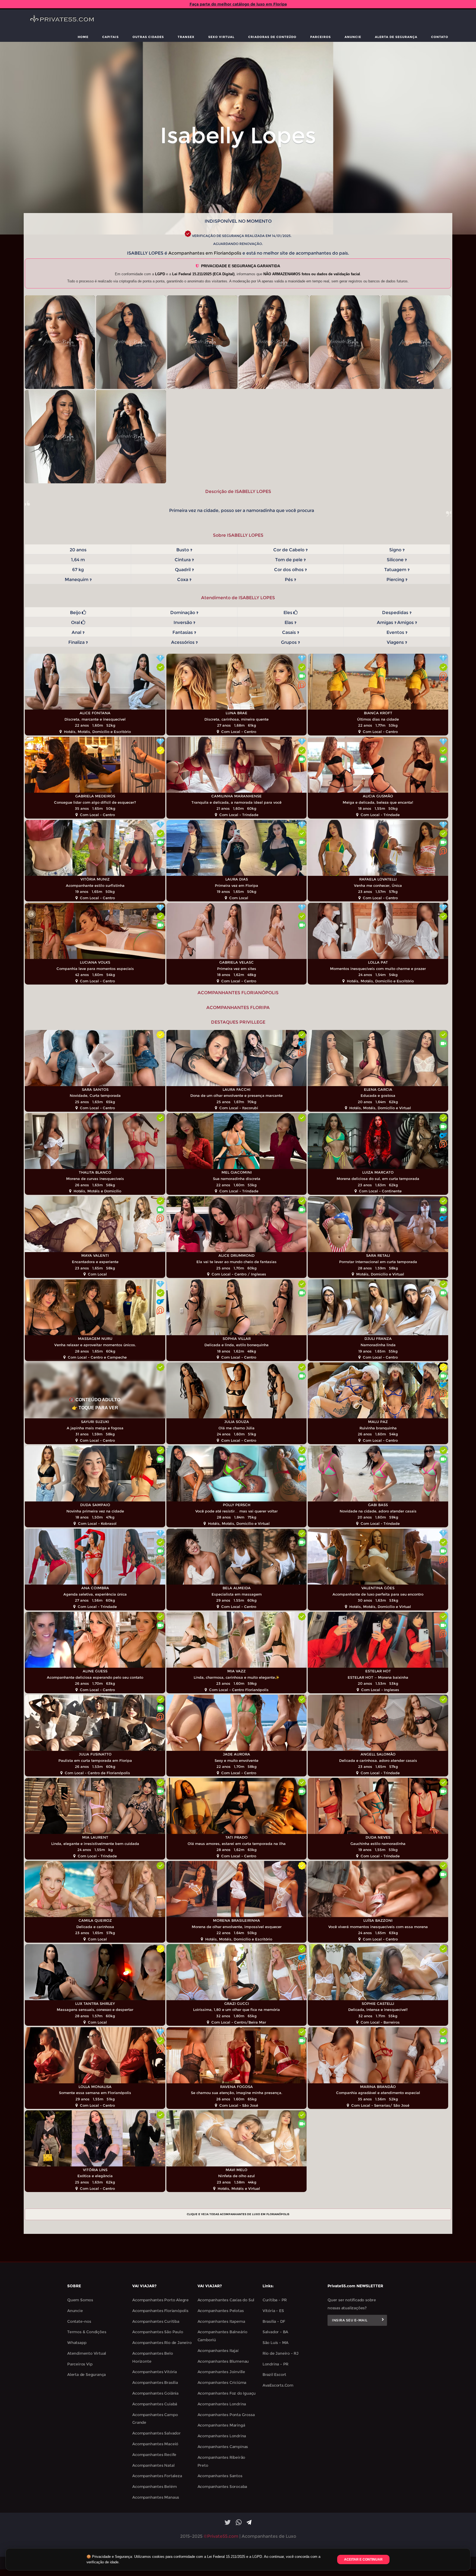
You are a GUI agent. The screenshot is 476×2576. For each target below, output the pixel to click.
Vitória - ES (273, 2311)
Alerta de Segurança (396, 37)
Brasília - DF (274, 2321)
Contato (440, 37)
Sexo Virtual (221, 37)
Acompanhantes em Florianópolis (205, 253)
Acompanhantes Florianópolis (160, 2311)
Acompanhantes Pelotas (221, 2311)
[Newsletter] (383, 2320)
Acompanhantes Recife (154, 2455)
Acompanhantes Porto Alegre (160, 2300)
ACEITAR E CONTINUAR (363, 2559)
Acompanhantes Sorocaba (222, 2487)
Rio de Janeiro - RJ (281, 2353)
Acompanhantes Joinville (221, 2372)
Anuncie (353, 37)
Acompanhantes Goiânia (155, 2393)
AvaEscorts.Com (278, 2385)
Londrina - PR (275, 2364)
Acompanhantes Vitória (155, 2372)
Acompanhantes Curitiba (156, 2321)
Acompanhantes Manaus (156, 2497)
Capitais (110, 37)
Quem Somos (80, 2300)
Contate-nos (79, 2321)
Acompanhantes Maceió (155, 2444)
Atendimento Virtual (87, 2353)
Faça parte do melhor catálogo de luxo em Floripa (238, 4)
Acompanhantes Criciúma (222, 2383)
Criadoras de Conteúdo (272, 37)
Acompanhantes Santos (220, 2476)
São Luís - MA (275, 2343)
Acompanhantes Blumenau (223, 2361)
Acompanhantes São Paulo (158, 2332)
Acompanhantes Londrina (222, 2404)
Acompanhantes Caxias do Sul (226, 2300)
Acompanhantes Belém (154, 2487)
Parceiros (321, 37)
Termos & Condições (87, 2332)
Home (83, 37)
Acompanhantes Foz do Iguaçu (227, 2393)
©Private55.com (221, 2536)
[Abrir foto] (60, 342)
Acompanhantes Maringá (221, 2425)
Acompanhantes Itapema (221, 2321)
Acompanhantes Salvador (156, 2433)
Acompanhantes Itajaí (218, 2351)
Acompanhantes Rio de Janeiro (162, 2343)
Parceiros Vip (80, 2364)
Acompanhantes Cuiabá (155, 2404)
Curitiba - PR (275, 2300)
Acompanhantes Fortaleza (157, 2476)
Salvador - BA (275, 2332)
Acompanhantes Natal (153, 2465)
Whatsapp (77, 2343)
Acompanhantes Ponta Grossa (226, 2415)
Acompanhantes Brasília (155, 2383)
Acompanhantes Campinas (223, 2447)
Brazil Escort (274, 2375)
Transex (186, 37)
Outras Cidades (148, 37)
